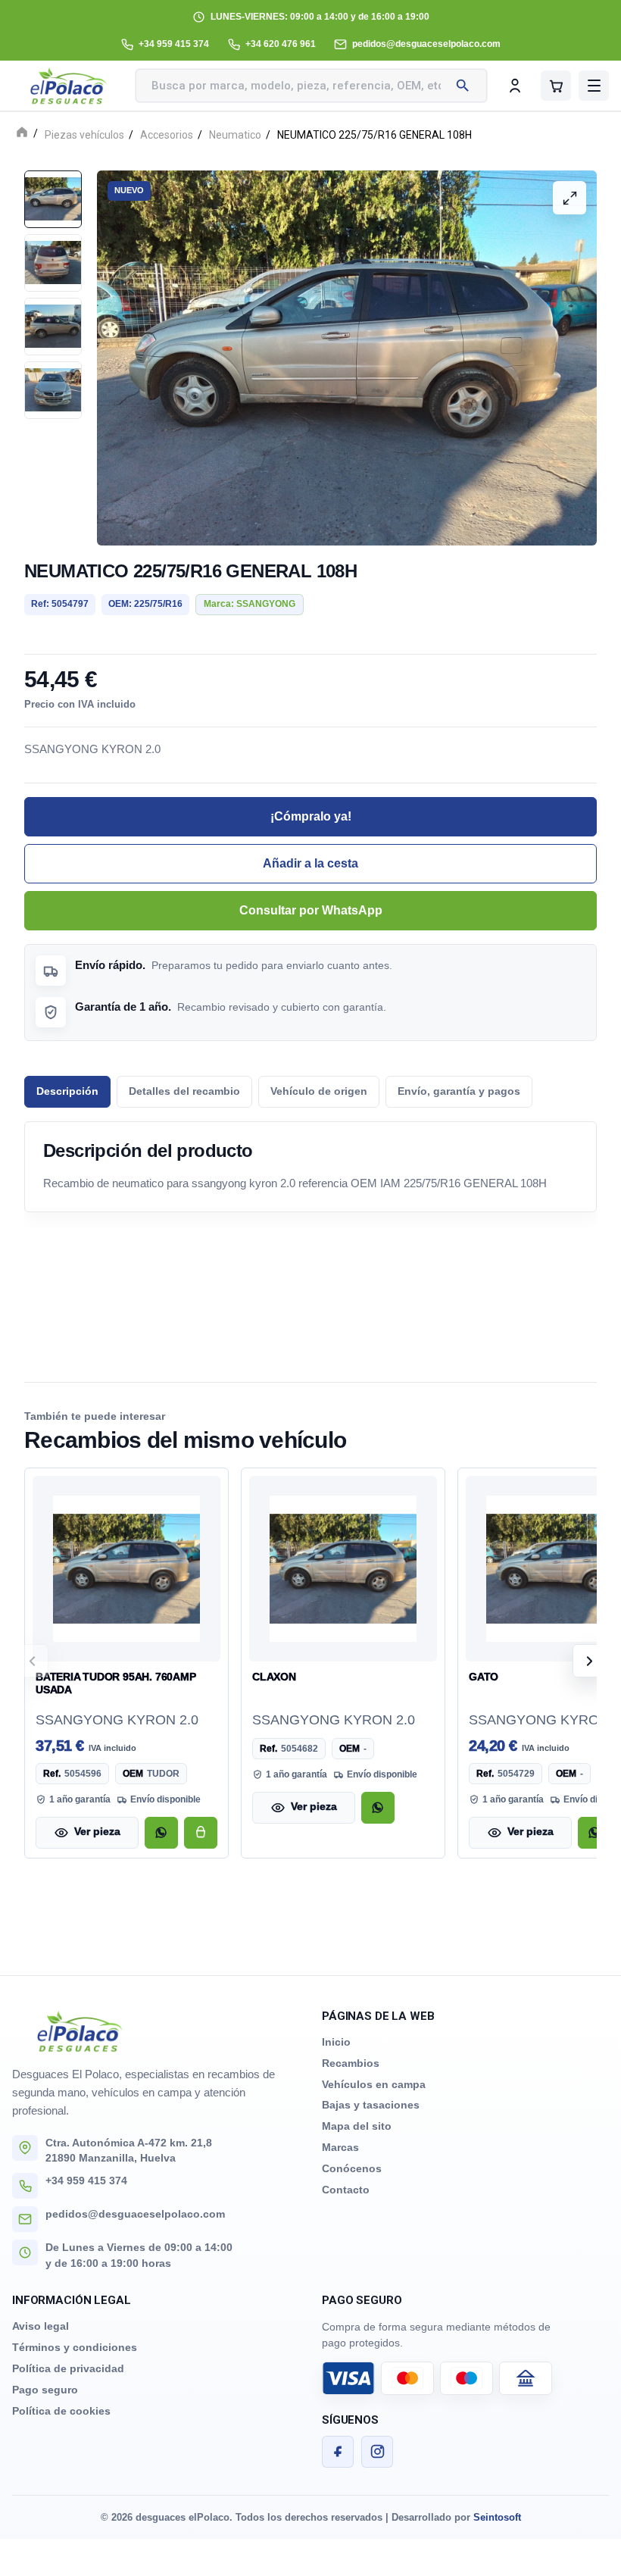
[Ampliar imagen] (570, 198)
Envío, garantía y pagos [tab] (459, 1091)
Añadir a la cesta (310, 863)
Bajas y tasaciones (371, 2105)
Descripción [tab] (67, 1091)
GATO (484, 1677)
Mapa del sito (357, 2126)
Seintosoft (497, 2517)
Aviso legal (41, 2326)
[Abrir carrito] (556, 86)
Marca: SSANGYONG (250, 604)
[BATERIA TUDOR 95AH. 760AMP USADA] (126, 1569)
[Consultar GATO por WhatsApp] (594, 1833)
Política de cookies (61, 2411)
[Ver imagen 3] (53, 327)
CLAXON (274, 1677)
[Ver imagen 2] (53, 263)
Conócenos (352, 2168)
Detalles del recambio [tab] (184, 1091)
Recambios (351, 2063)
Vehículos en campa (374, 2084)
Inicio (336, 2042)
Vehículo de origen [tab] (319, 1091)
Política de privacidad (68, 2368)
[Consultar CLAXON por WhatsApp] (378, 1808)
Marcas (340, 2147)
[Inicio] (22, 134)
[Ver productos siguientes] (589, 1661)
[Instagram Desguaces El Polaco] (377, 2452)
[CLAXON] (343, 1569)
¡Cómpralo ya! (311, 816)
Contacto (346, 2190)
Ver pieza (97, 1832)
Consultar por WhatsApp (311, 910)
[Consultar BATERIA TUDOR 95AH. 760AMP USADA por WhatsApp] (161, 1833)
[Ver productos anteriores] (32, 1661)
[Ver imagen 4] (53, 390)
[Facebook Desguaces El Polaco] (338, 2452)
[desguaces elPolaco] (69, 86)
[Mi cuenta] (515, 86)
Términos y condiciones (75, 2347)
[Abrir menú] (594, 86)
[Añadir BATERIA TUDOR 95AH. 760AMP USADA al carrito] (201, 1833)
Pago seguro (45, 2390)
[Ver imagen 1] (53, 199)
